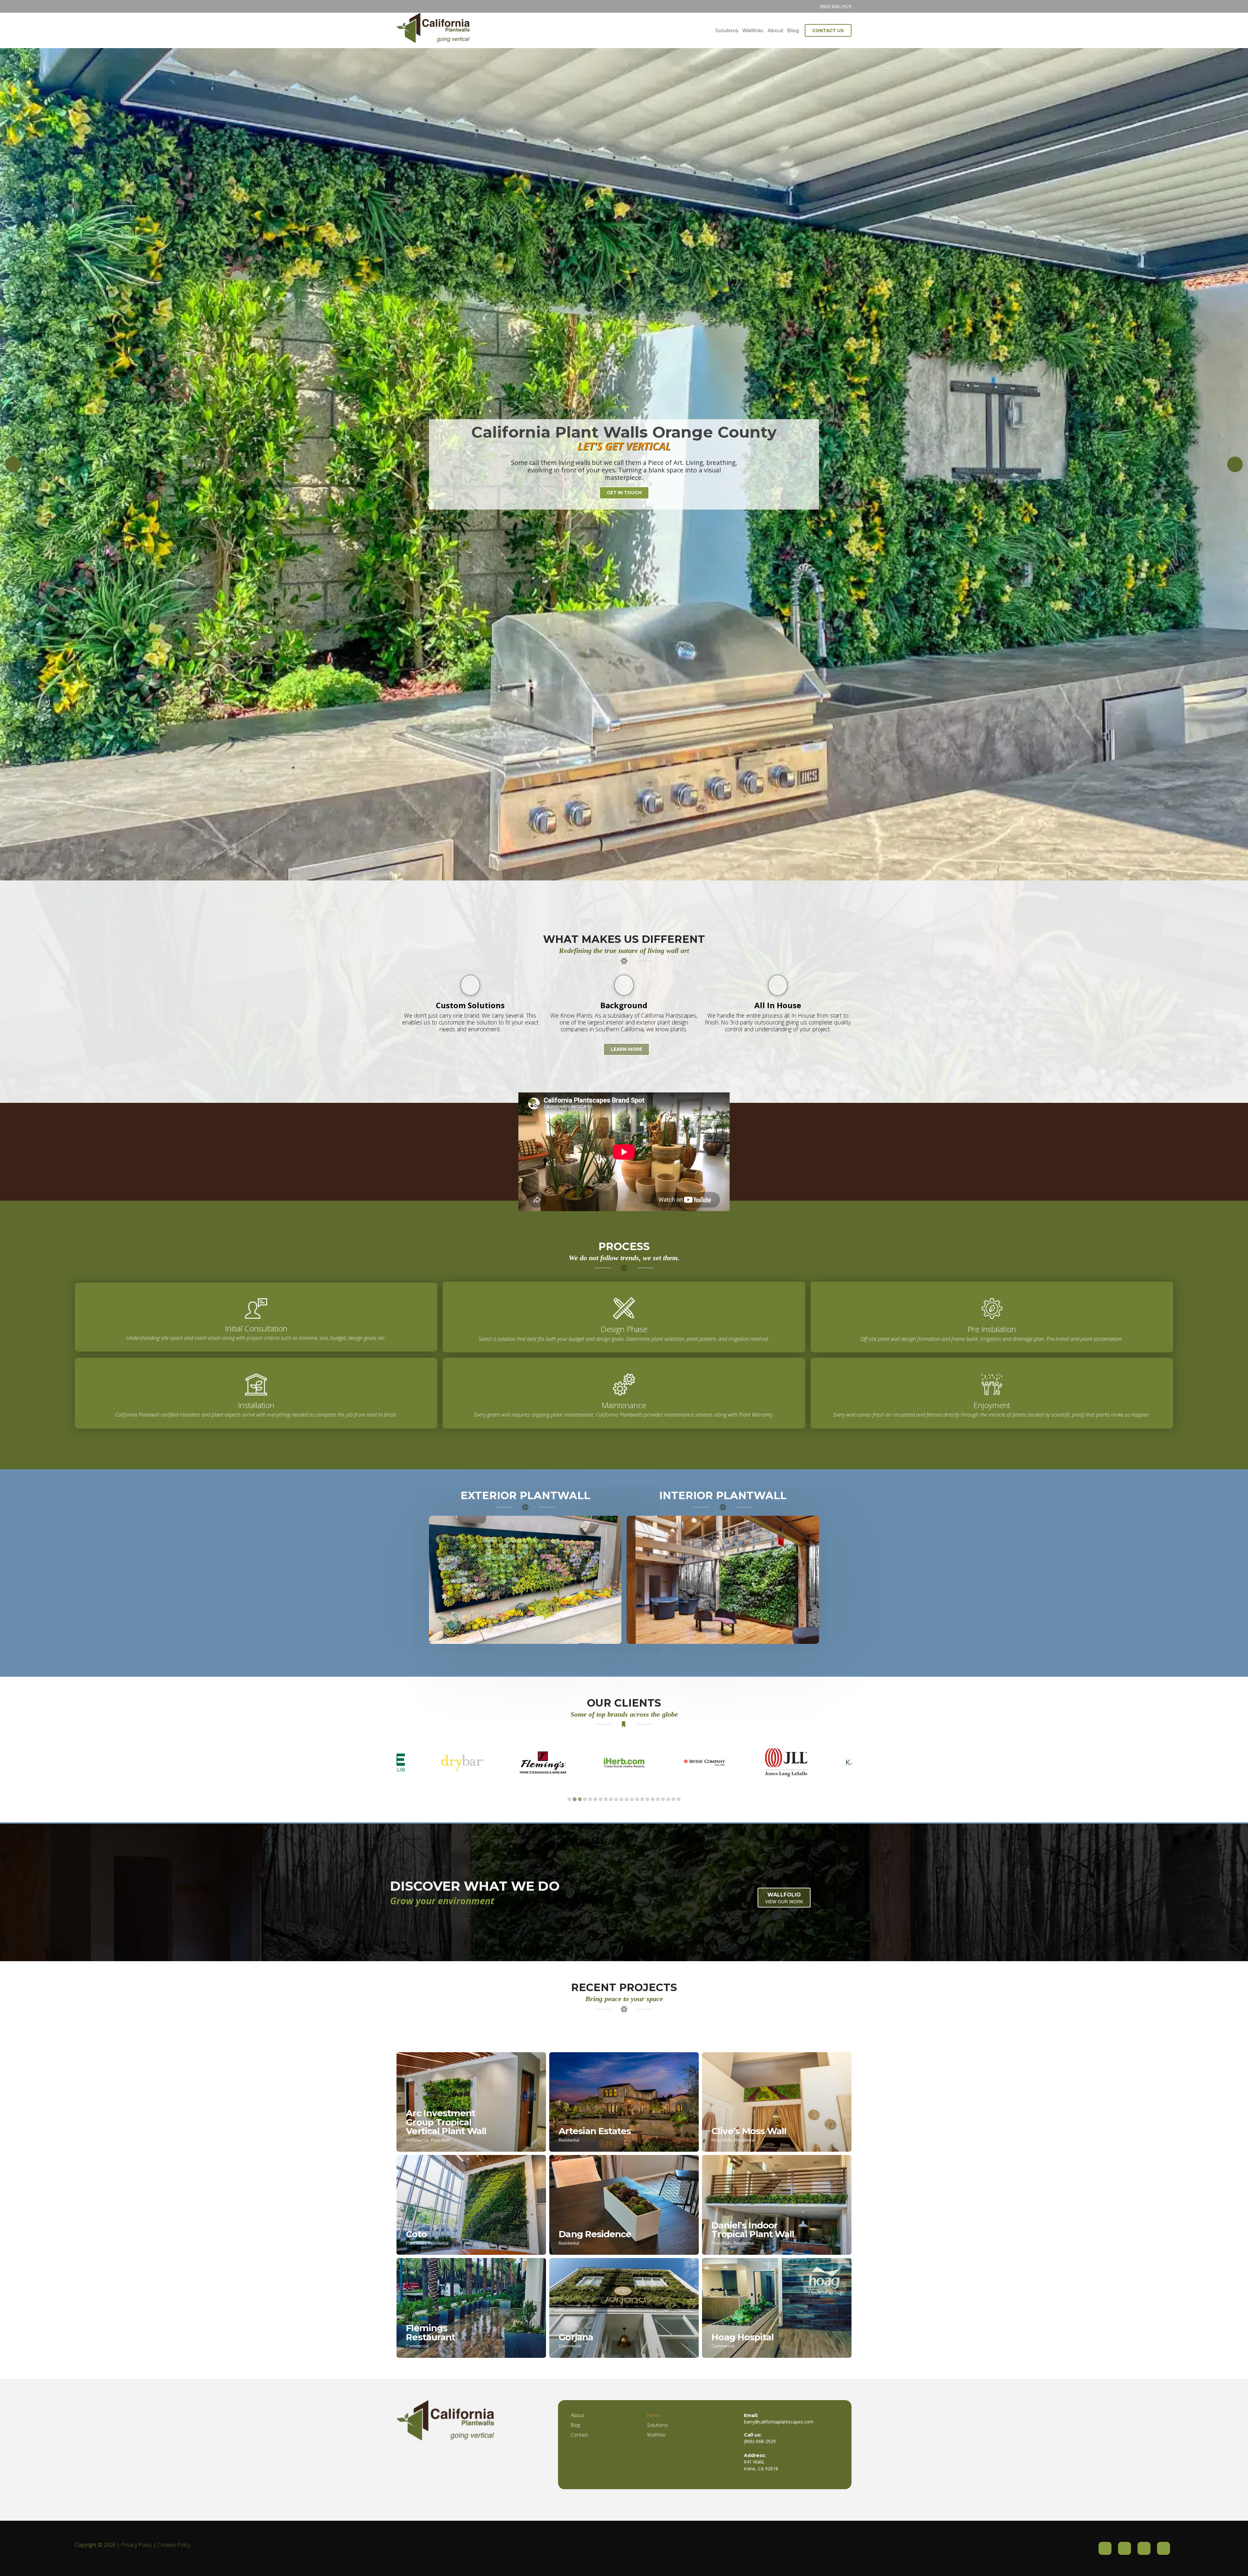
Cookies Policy (174, 2545)
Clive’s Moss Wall (749, 2131)
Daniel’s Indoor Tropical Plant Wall (753, 2230)
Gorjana (576, 2337)
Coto (416, 2234)
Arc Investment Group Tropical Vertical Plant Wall (446, 2122)
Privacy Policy (136, 2545)
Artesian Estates (595, 2131)
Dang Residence (595, 2234)
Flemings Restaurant (430, 2332)
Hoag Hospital (742, 2337)
